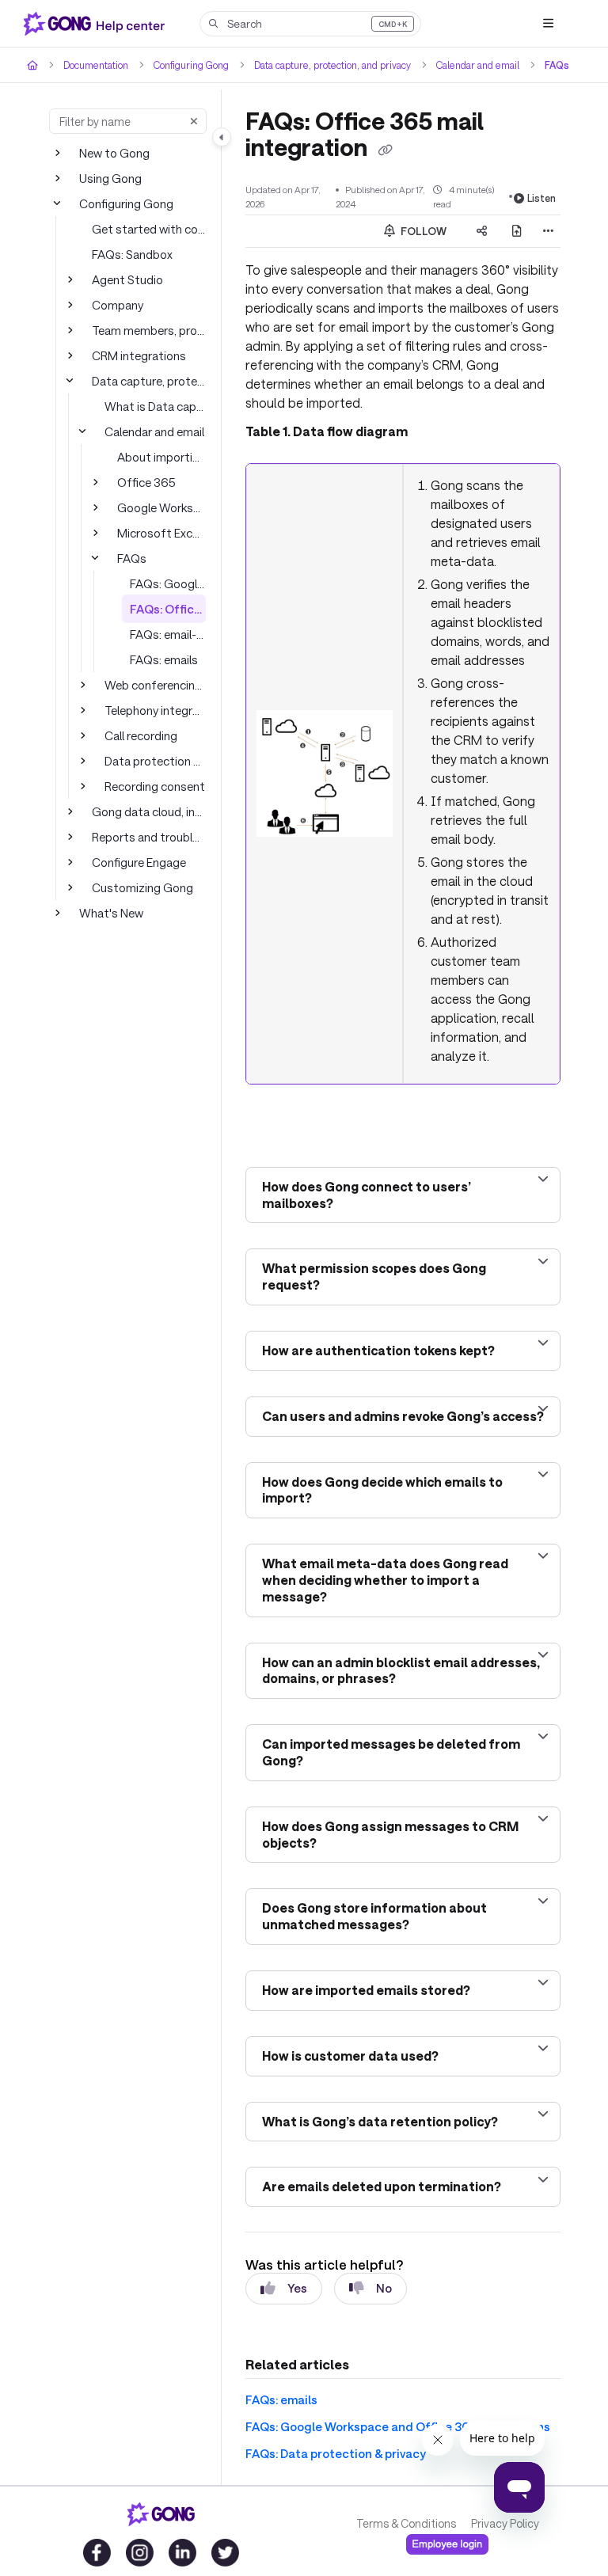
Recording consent (155, 786)
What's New (111, 913)
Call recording (141, 735)
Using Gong (110, 178)
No (384, 2288)
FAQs (557, 65)
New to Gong (114, 153)
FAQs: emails (164, 659)
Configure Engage (139, 862)
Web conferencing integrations (155, 685)
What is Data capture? (155, 406)
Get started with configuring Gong (149, 229)
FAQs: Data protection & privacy (336, 2453)
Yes (297, 2288)
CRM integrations (139, 355)
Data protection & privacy (155, 761)
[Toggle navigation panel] (222, 137)
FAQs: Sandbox (132, 254)
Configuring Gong (191, 65)
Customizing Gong (142, 887)
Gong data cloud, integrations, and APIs (149, 811)
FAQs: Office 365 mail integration (168, 609)
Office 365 (146, 482)
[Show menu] (548, 24)
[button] (310, 24)
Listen (541, 198)
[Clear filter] (194, 121)
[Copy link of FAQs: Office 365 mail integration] (385, 150)
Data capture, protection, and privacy (332, 65)
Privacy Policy (505, 2523)
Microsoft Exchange (161, 533)
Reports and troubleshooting (149, 837)
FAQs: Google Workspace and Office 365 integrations (168, 583)
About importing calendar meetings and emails (161, 457)
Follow (422, 231)
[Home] (97, 24)
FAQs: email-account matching (168, 634)
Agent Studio (127, 279)
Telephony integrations (155, 710)
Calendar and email (478, 65)
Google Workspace (161, 507)
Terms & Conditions (406, 2523)
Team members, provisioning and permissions (149, 330)
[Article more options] (548, 231)
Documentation (96, 65)
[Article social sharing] (482, 231)
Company (118, 305)
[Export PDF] (517, 231)
